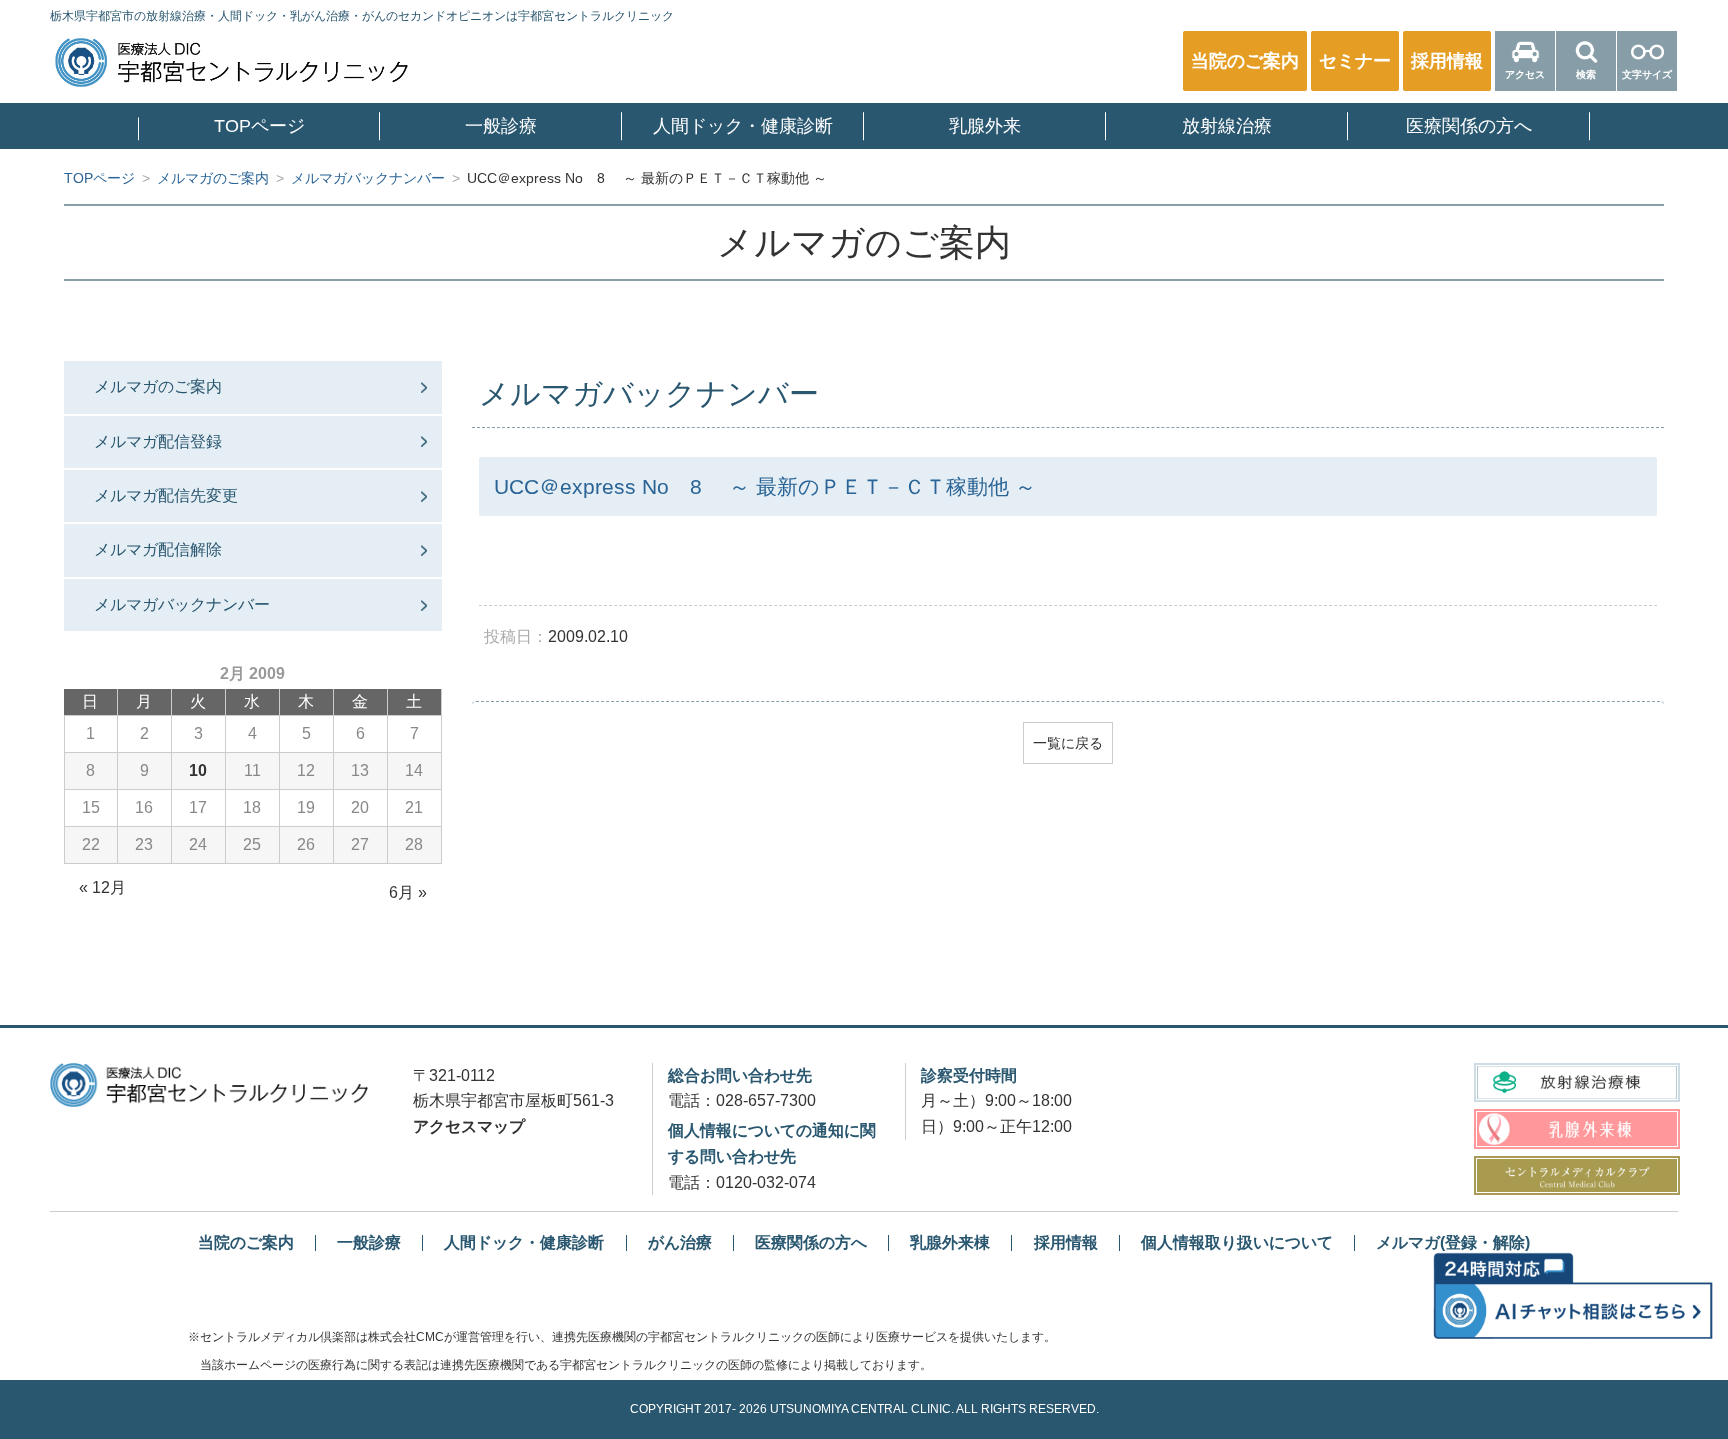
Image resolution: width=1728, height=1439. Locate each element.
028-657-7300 (766, 1100)
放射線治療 (1227, 126)
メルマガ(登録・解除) (1453, 1242)
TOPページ (259, 126)
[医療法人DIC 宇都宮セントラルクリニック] (209, 1085)
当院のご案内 (246, 1242)
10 (198, 770)
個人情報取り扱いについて (1237, 1242)
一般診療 (501, 126)
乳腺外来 (985, 126)
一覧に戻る (1068, 743)
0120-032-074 (766, 1182)
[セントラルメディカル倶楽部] (1576, 1175)
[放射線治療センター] (1576, 1082)
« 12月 (102, 887)
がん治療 (680, 1242)
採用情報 (1066, 1242)
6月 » (408, 892)
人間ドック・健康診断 (743, 126)
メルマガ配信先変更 (166, 495)
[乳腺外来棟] (1576, 1128)
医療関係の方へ (1469, 126)
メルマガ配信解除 (158, 549)
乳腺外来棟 (950, 1242)
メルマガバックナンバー (182, 604)
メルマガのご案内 (158, 386)
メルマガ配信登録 (158, 441)
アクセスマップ (469, 1126)
